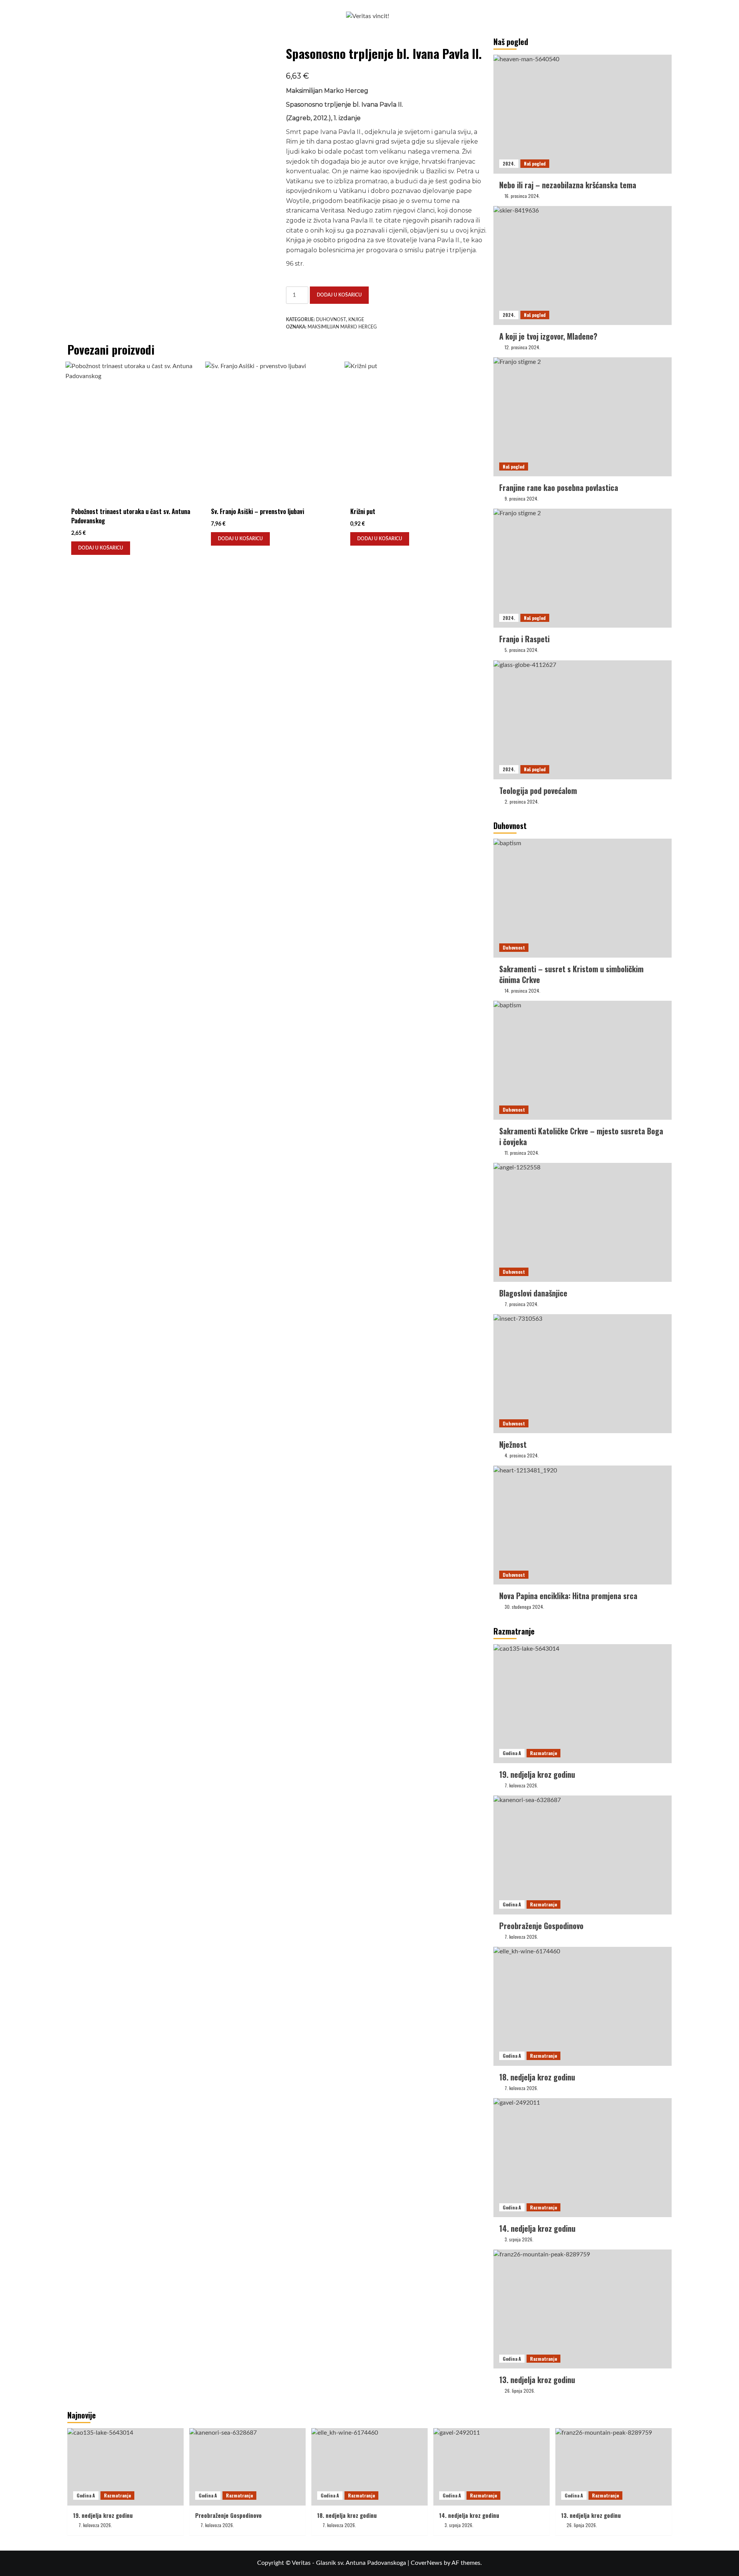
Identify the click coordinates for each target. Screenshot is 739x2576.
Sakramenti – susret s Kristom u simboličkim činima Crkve (571, 974)
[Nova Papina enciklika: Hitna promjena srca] (583, 1525)
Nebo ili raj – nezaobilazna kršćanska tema (568, 185)
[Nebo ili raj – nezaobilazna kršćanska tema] (583, 114)
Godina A (512, 1753)
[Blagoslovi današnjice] (583, 1222)
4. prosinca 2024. (522, 1455)
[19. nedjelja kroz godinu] (583, 1704)
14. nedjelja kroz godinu (537, 2228)
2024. (509, 163)
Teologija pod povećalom (538, 791)
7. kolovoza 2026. (521, 1785)
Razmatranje (543, 1753)
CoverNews (426, 2563)
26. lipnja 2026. (520, 2391)
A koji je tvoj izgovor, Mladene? (548, 336)
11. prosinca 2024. (522, 1153)
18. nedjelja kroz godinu (537, 2077)
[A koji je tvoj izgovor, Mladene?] (583, 265)
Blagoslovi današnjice (533, 1293)
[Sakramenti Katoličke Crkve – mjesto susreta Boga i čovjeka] (583, 1060)
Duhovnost (331, 320)
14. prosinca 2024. (522, 991)
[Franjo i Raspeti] (583, 568)
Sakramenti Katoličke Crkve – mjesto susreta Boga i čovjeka (581, 1136)
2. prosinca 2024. (522, 801)
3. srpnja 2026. (519, 2239)
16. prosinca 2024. (522, 196)
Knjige (356, 320)
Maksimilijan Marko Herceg (342, 327)
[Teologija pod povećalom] (583, 720)
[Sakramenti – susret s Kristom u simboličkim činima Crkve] (583, 898)
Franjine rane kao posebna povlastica (559, 487)
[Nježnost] (583, 1374)
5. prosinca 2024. (522, 650)
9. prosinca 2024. (522, 498)
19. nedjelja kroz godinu (537, 1774)
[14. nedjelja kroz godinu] (583, 2158)
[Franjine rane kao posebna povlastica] (583, 417)
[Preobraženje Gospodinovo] (583, 1855)
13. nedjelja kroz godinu (537, 2380)
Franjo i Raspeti (524, 639)
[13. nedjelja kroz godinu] (583, 2309)
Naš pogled (535, 163)
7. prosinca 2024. (522, 1304)
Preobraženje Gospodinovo (541, 1926)
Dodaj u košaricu (339, 295)
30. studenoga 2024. (524, 1607)
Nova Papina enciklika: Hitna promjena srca (568, 1596)
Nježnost (513, 1444)
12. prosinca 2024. (522, 347)
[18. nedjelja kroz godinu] (583, 2006)
